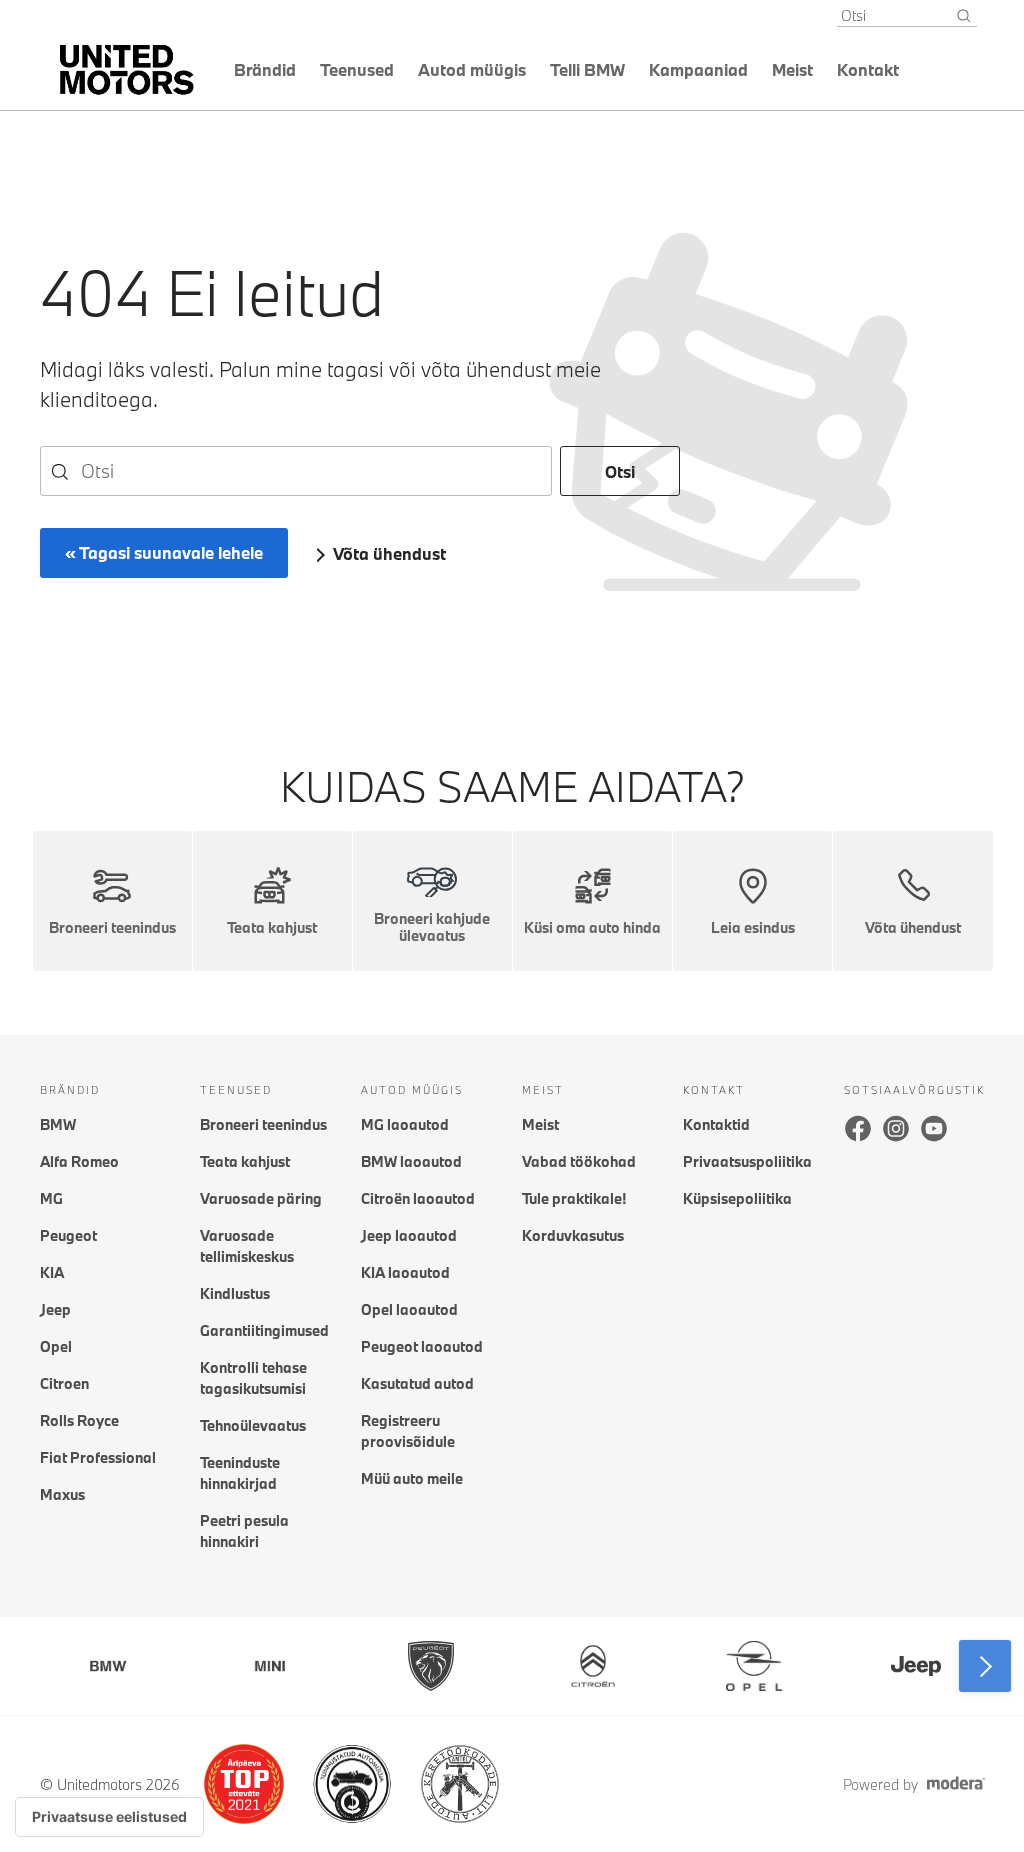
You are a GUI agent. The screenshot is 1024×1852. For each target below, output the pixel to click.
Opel (56, 1346)
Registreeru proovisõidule (408, 1431)
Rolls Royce (79, 1420)
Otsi (620, 471)
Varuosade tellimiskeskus (247, 1246)
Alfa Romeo (79, 1161)
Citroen (64, 1383)
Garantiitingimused (264, 1330)
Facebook (858, 1128)
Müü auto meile (412, 1478)
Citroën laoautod (418, 1198)
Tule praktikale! (574, 1198)
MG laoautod (405, 1124)
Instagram (896, 1128)
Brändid (265, 69)
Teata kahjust (245, 1161)
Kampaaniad (698, 69)
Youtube (934, 1128)
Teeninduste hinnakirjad (240, 1473)
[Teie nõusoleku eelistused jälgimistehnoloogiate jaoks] (109, 1817)
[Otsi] (964, 16)
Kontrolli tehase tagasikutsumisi (253, 1378)
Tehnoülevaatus (253, 1425)
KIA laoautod (405, 1272)
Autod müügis (472, 69)
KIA (52, 1272)
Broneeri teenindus (263, 1124)
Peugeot (68, 1235)
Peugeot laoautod (422, 1346)
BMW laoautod (411, 1161)
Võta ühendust (389, 553)
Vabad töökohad (579, 1161)
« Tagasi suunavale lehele (164, 552)
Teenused (357, 69)
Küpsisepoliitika (737, 1198)
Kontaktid (716, 1124)
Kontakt (868, 69)
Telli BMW (587, 69)
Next (985, 1666)
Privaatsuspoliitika (747, 1161)
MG (51, 1198)
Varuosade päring (261, 1198)
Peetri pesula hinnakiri (244, 1531)
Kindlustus (235, 1293)
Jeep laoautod (409, 1235)
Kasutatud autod (417, 1383)
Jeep (55, 1309)
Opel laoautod (409, 1309)
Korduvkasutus (573, 1235)
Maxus (62, 1494)
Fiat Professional (98, 1457)
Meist (792, 69)
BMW (58, 1124)
